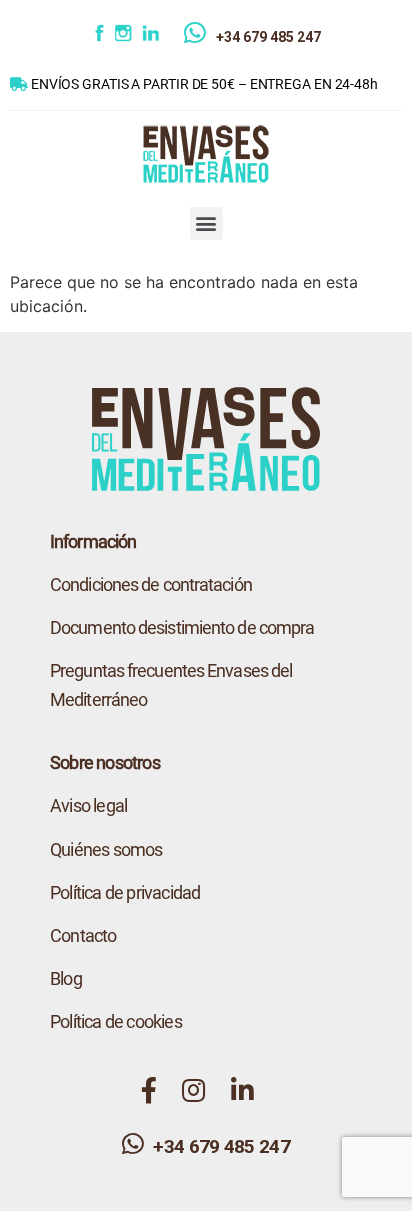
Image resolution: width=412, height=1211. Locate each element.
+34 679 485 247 (268, 37)
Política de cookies (116, 1021)
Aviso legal (88, 805)
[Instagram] (127, 37)
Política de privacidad (125, 892)
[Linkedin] (163, 37)
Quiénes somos (106, 849)
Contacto (83, 935)
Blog (66, 978)
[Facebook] (101, 37)
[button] (206, 223)
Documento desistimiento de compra (182, 627)
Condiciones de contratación (151, 584)
